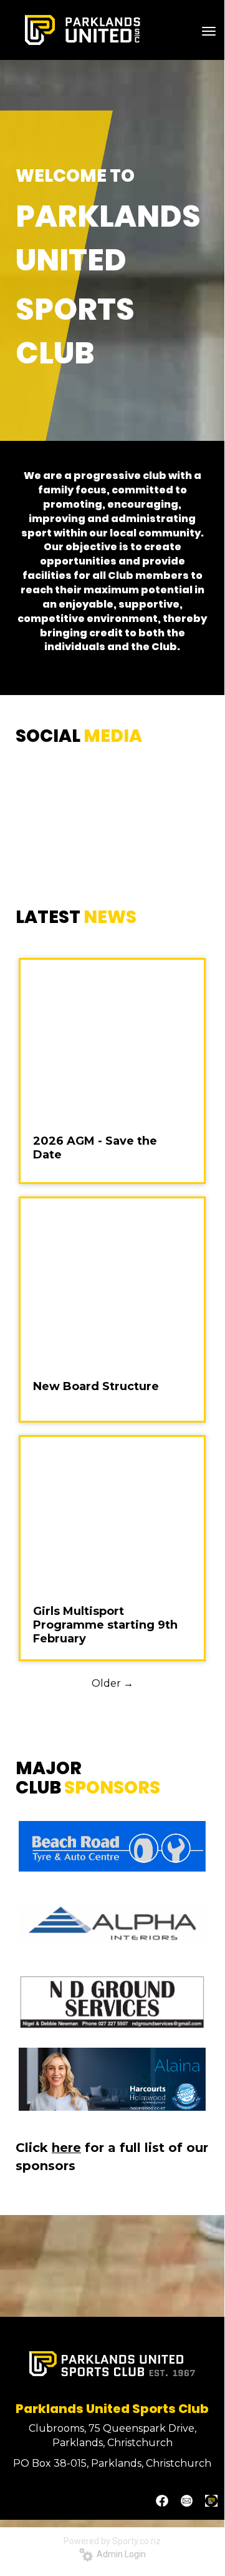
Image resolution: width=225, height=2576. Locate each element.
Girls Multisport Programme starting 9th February (105, 1625)
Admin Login (119, 2554)
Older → (113, 1683)
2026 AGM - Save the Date (95, 1148)
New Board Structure (96, 1386)
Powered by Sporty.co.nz (112, 2541)
